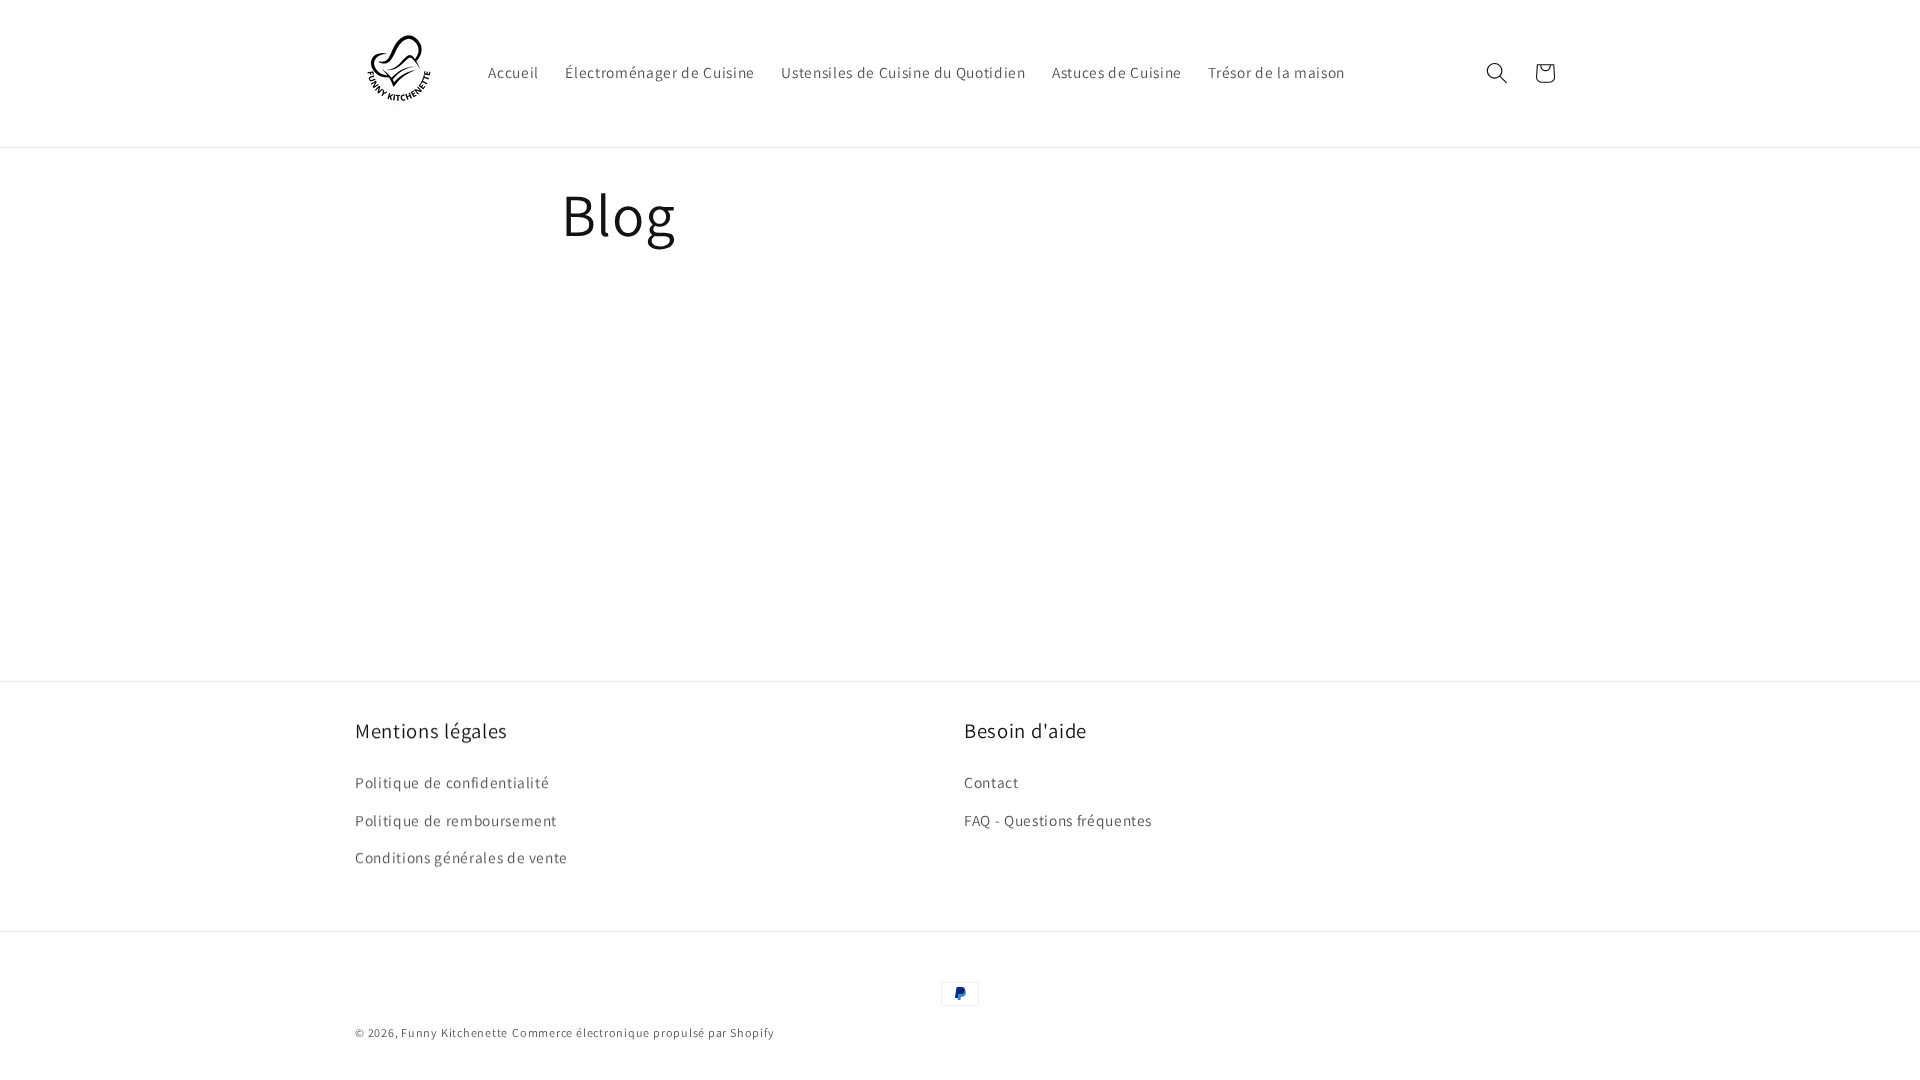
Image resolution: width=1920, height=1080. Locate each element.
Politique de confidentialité (452, 782)
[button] (1497, 73)
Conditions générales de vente (461, 857)
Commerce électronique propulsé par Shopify (643, 1032)
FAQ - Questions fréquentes (1058, 820)
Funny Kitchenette (454, 1032)
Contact (991, 782)
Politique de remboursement (456, 820)
